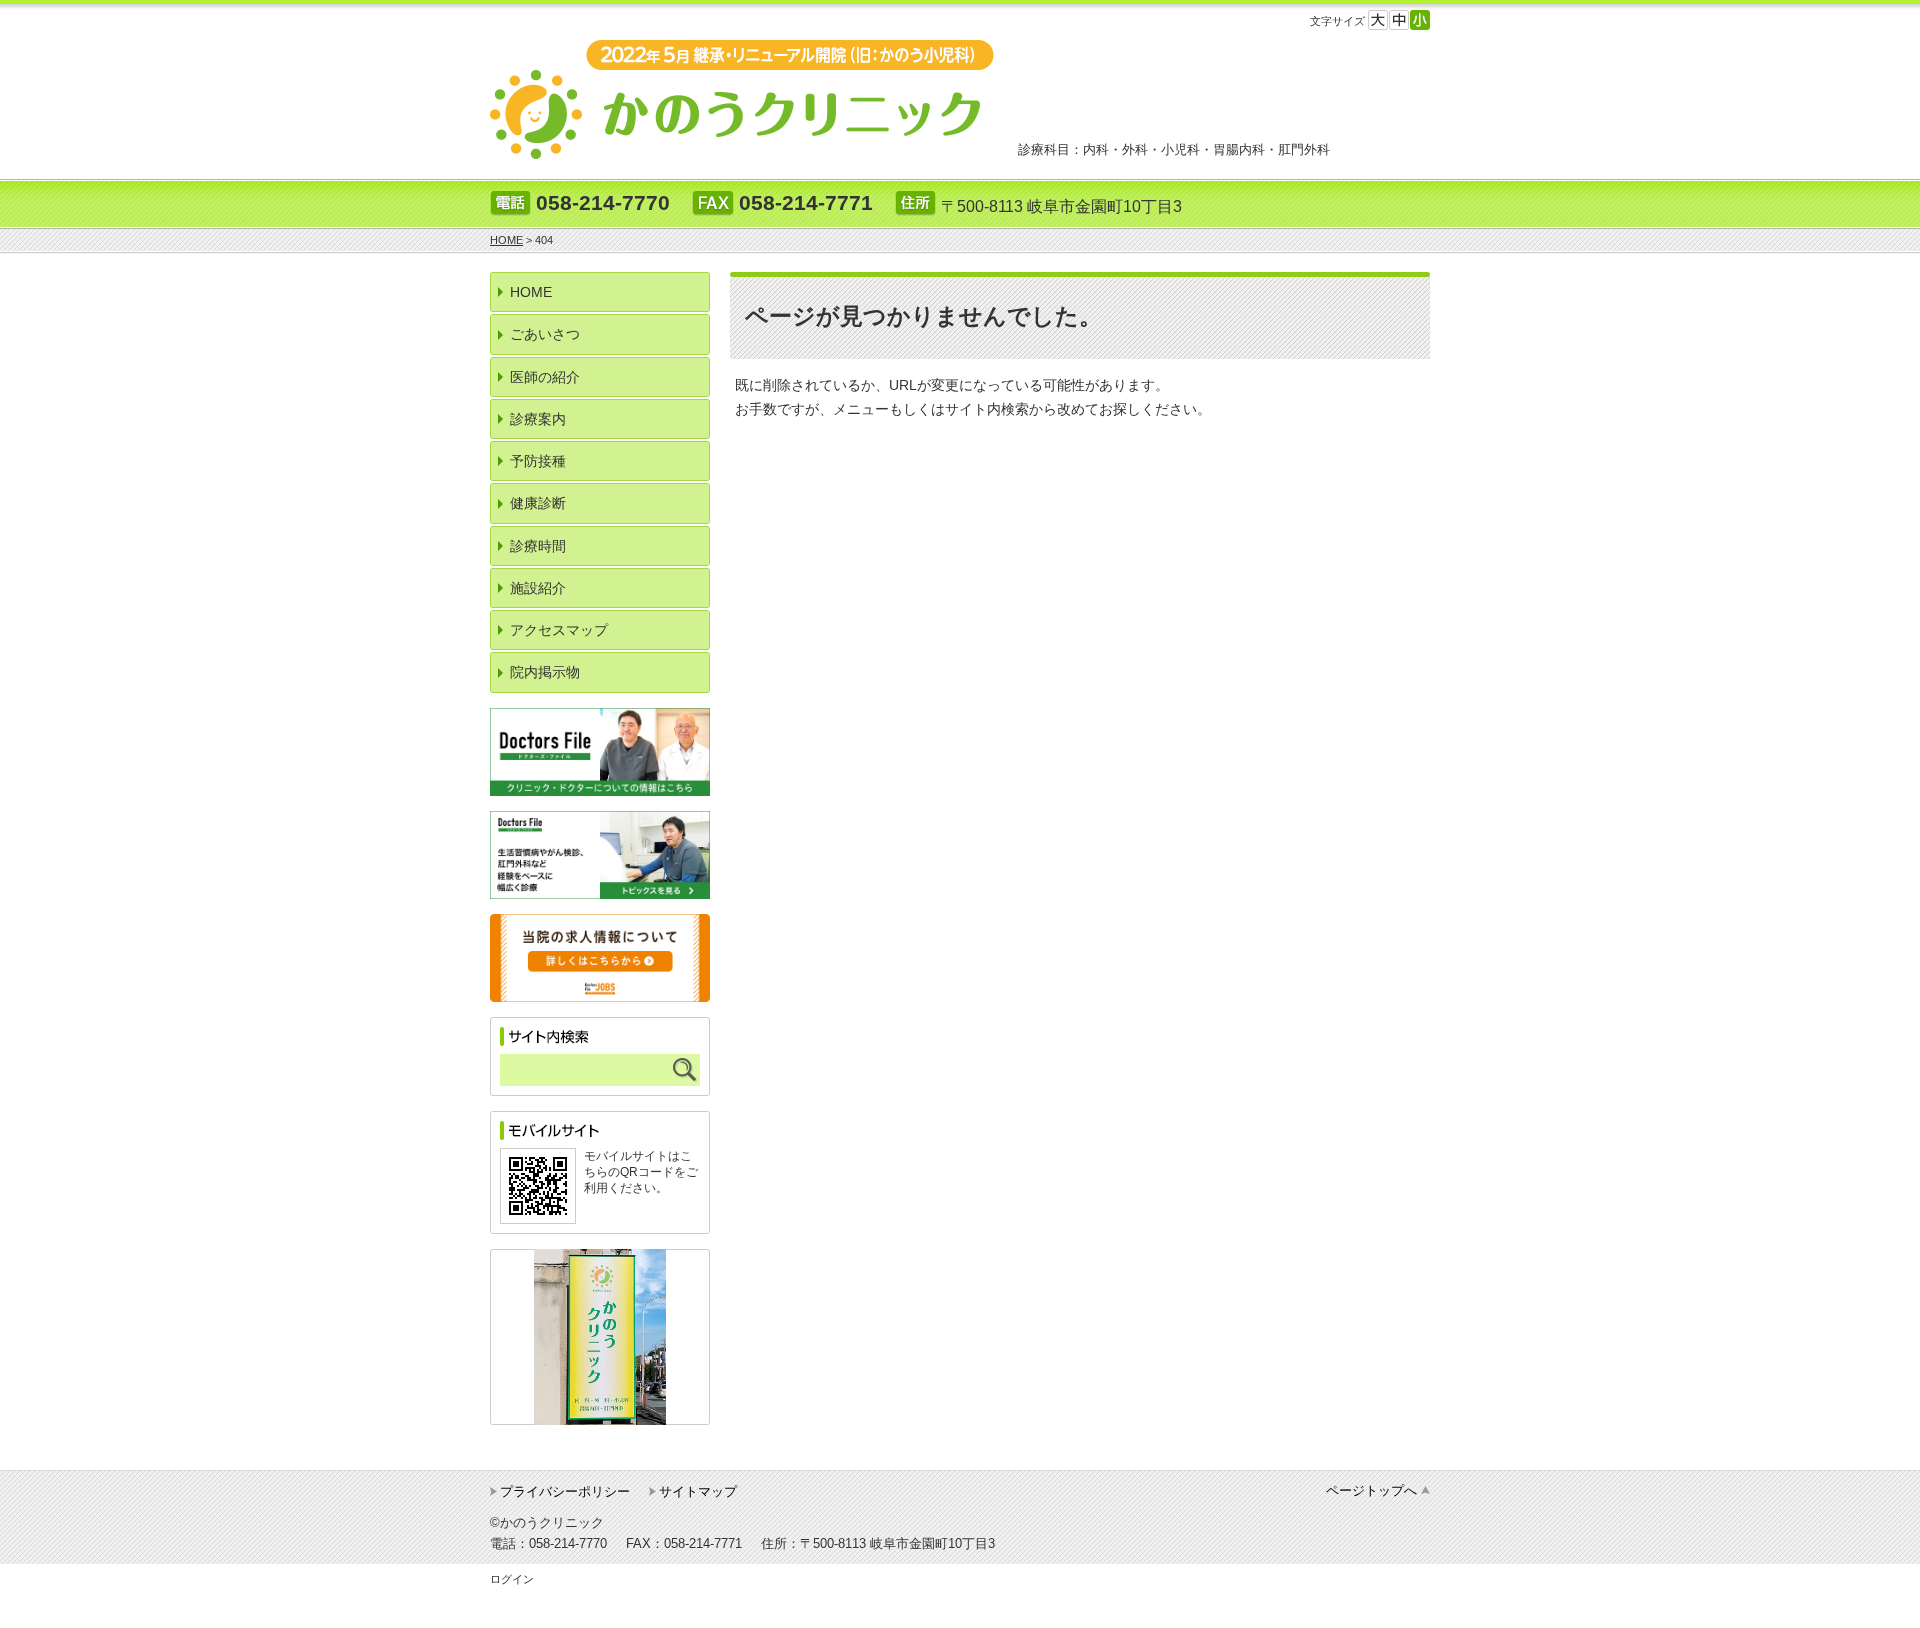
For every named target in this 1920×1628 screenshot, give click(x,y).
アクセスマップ (559, 630)
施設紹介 (538, 588)
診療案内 (538, 419)
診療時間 (538, 546)
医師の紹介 (545, 377)
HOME (531, 292)
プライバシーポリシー (565, 1491)
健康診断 (538, 503)
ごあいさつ (545, 334)
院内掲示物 (545, 672)
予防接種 (538, 461)
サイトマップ (698, 1491)
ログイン (512, 1579)
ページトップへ (1371, 1490)
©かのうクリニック (547, 1522)
